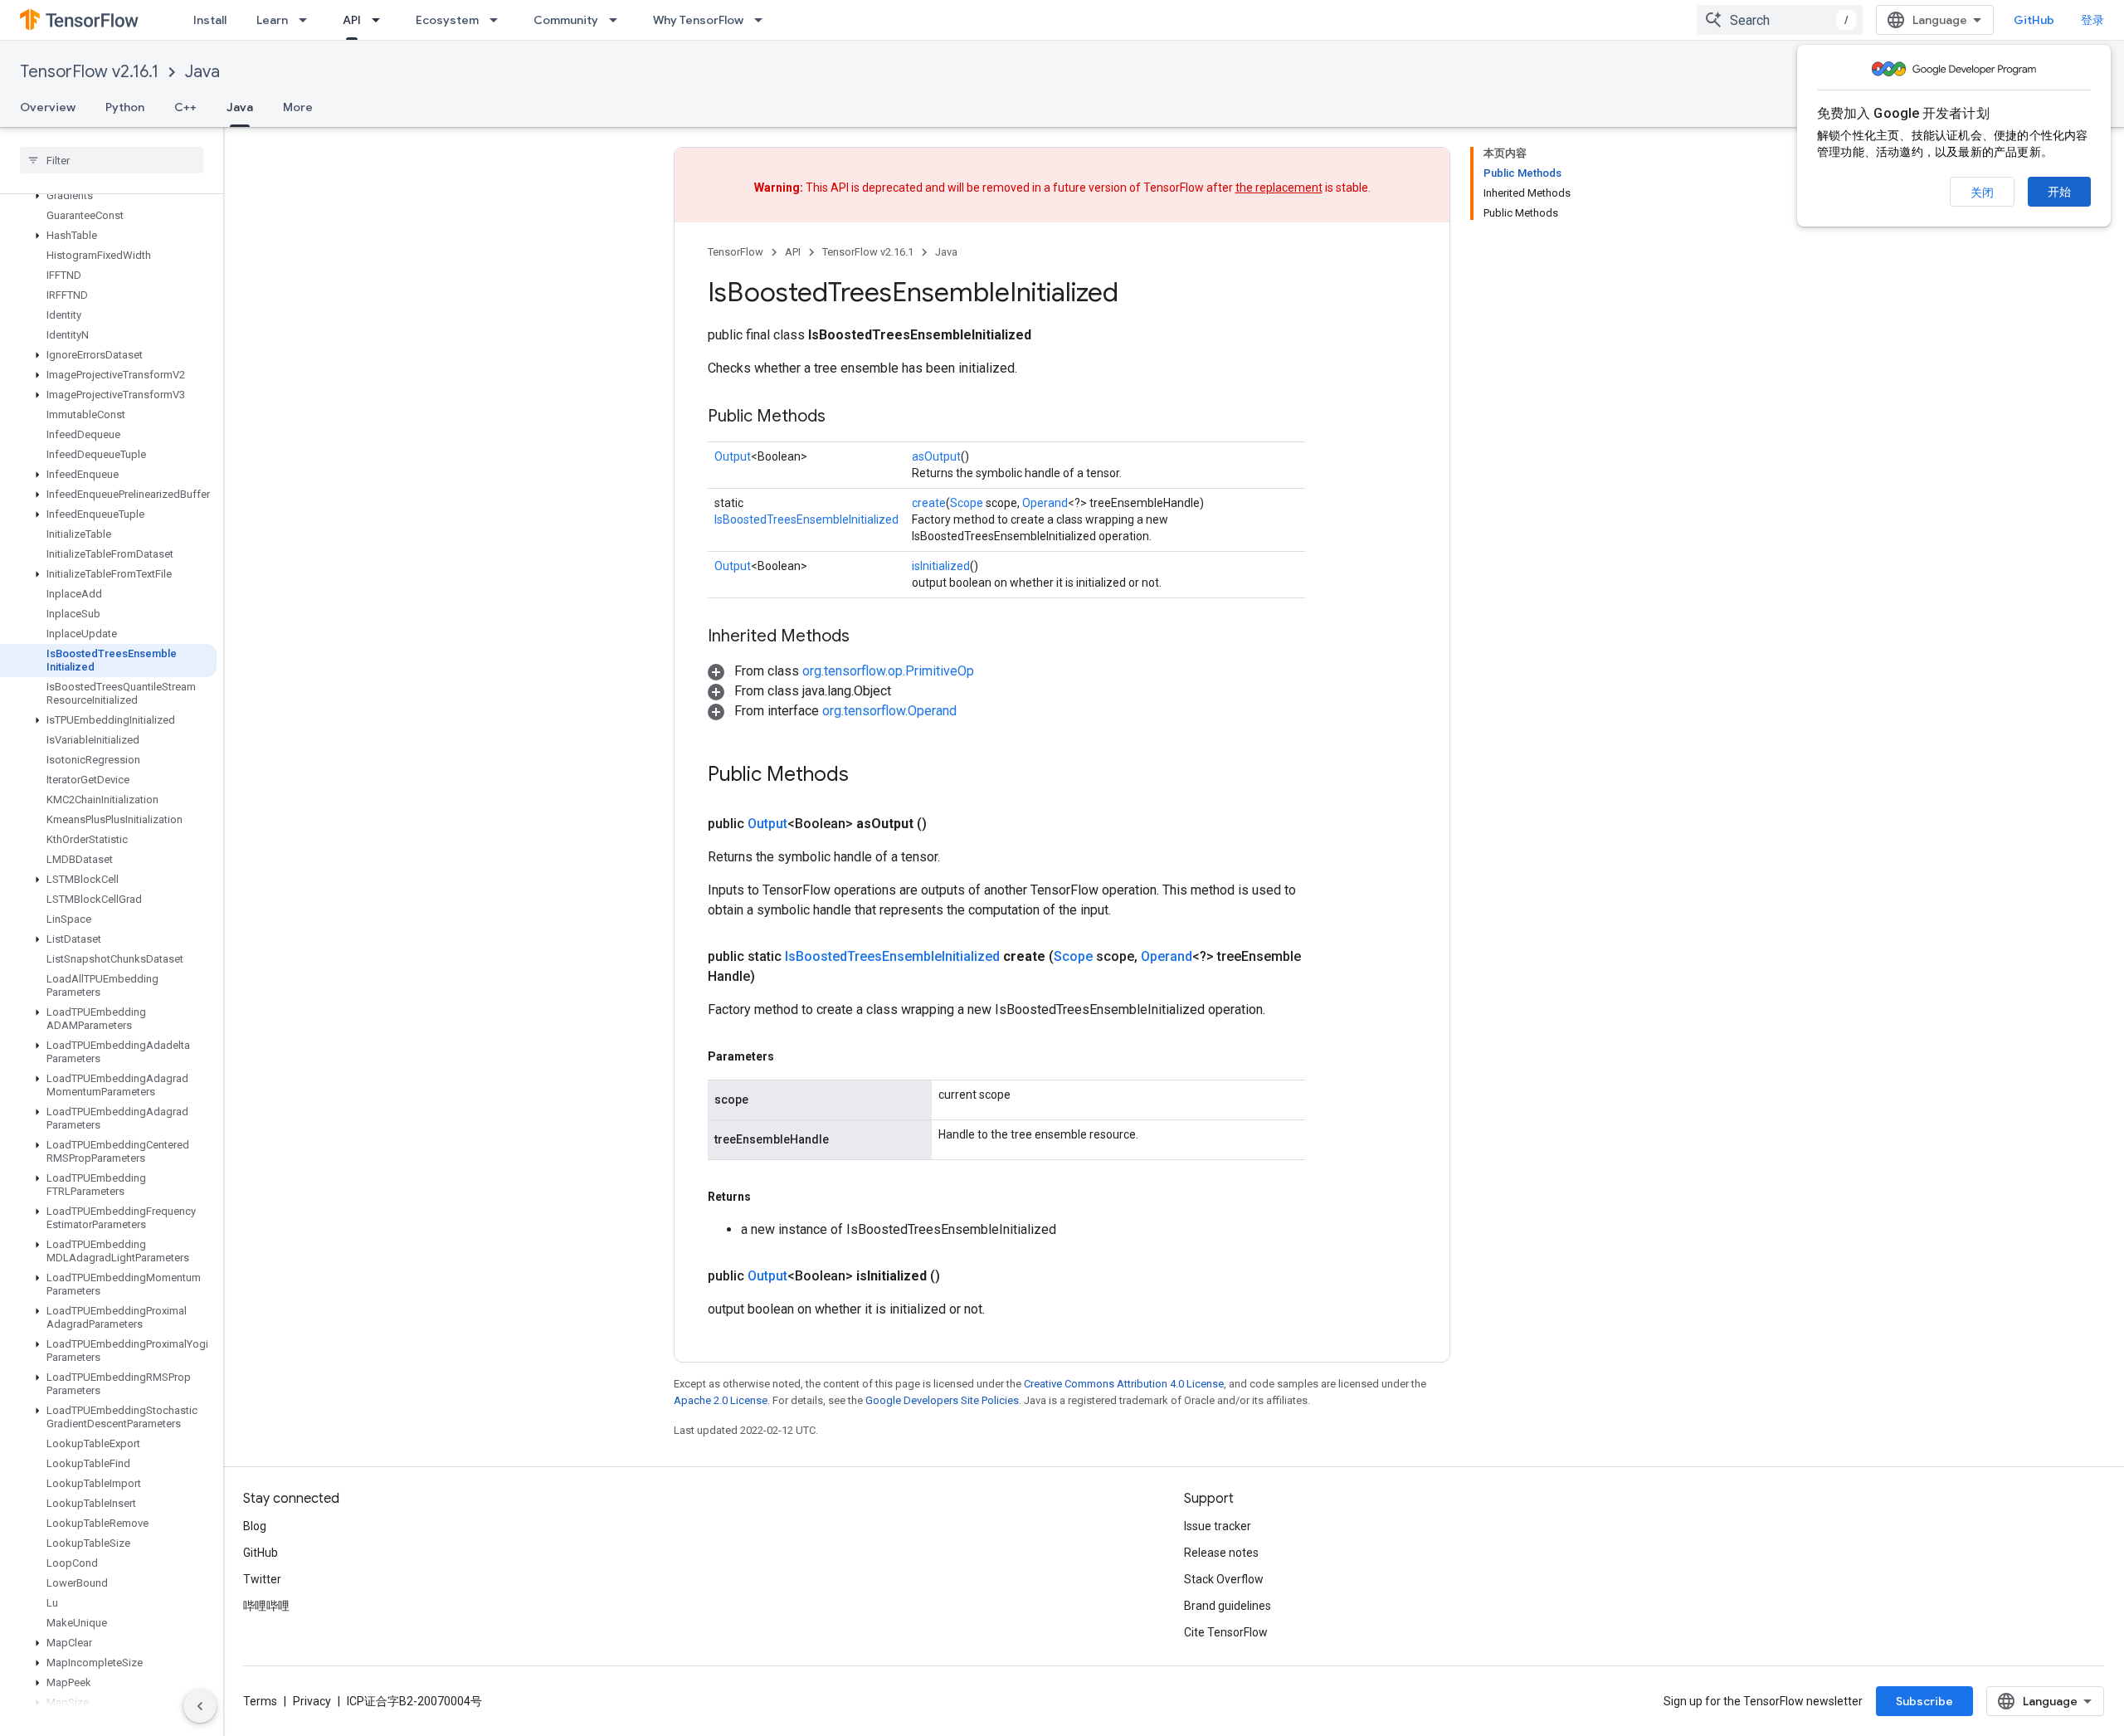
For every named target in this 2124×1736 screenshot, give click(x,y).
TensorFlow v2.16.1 (89, 72)
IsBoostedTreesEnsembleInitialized (806, 519)
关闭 (1982, 193)
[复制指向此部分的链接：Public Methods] (842, 417)
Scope (967, 503)
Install (210, 20)
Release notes (1221, 1553)
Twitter (262, 1579)
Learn (272, 20)
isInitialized (941, 566)
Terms (260, 1701)
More (298, 107)
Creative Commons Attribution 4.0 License (1124, 1384)
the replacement (1279, 188)
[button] (108, 196)
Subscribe (1924, 1701)
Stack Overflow (1224, 1579)
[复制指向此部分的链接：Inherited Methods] (866, 637)
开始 (2059, 192)
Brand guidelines (1228, 1606)
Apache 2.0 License (721, 1400)
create (929, 503)
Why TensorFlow (698, 20)
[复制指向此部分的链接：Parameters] (791, 1056)
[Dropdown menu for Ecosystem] (499, 20)
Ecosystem (447, 20)
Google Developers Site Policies (942, 1400)
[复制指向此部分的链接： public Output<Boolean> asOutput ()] (947, 824)
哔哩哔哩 (266, 1606)
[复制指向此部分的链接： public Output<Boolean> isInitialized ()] (960, 1276)
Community (566, 20)
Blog (255, 1526)
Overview (48, 107)
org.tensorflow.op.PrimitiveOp (888, 671)
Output (733, 456)
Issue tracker (1218, 1526)
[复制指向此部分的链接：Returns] (767, 1197)
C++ (185, 107)
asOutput (936, 456)
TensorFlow (736, 252)
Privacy (312, 1701)
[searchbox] (112, 160)
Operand (1045, 503)
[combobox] (1780, 20)
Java (202, 72)
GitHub (2034, 20)
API (352, 20)
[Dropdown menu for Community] (618, 20)
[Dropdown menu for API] (381, 20)
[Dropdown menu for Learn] (308, 20)
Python (125, 107)
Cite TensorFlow (1226, 1632)
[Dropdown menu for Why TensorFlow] (763, 20)
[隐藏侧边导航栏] (200, 1706)
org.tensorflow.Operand (889, 711)
